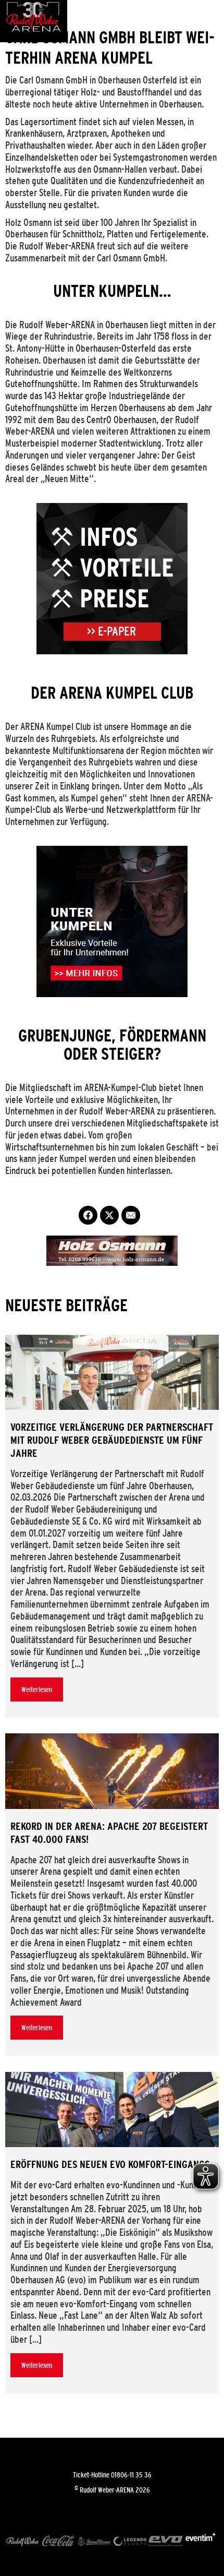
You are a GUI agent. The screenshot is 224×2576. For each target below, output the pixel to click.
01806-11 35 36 (131, 2475)
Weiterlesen (37, 1690)
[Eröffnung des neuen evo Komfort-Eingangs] (112, 2110)
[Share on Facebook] (88, 1215)
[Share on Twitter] (109, 1215)
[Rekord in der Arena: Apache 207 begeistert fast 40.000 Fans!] (112, 1771)
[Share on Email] (131, 1215)
